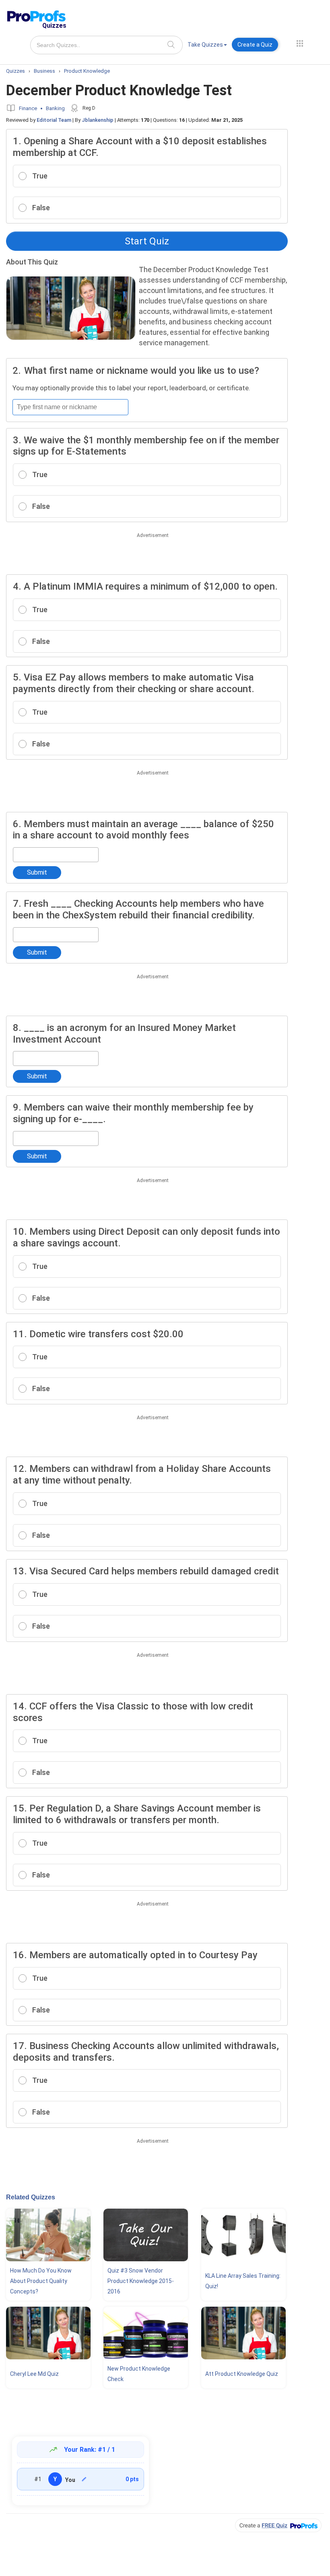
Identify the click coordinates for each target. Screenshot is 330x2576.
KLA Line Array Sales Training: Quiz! (243, 2281)
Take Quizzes (205, 45)
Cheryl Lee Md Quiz (34, 2374)
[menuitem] (207, 46)
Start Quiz (147, 241)
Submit (37, 872)
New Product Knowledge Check (139, 2374)
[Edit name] (84, 2479)
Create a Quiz (255, 45)
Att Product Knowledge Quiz (242, 2374)
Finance (28, 108)
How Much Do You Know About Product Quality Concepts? (41, 2281)
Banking (55, 108)
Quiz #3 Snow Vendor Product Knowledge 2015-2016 (141, 2281)
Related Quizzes (31, 2197)
